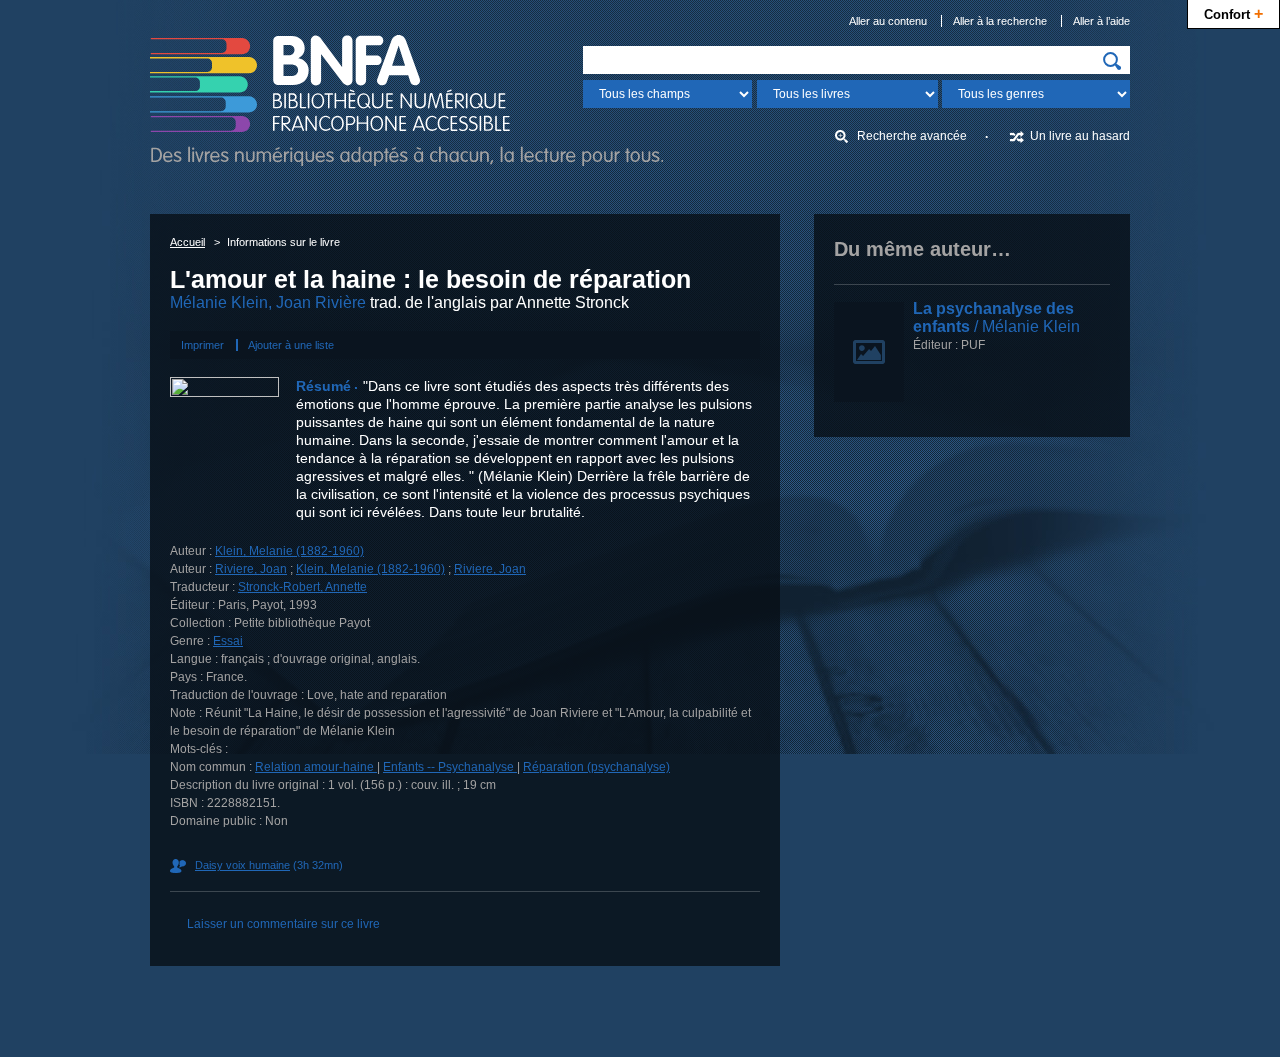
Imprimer (202, 345)
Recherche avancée (912, 136)
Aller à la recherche (1000, 21)
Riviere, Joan (251, 569)
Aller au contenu (888, 21)
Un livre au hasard (1080, 136)
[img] (1112, 61)
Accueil (187, 242)
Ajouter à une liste (291, 345)
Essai (228, 641)
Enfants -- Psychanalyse (450, 767)
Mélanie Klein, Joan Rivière (268, 302)
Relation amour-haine (316, 767)
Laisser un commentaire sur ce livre (283, 924)
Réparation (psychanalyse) (596, 767)
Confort (1233, 13)
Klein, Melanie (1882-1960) (289, 551)
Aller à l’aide (1101, 21)
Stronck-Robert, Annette (302, 587)
